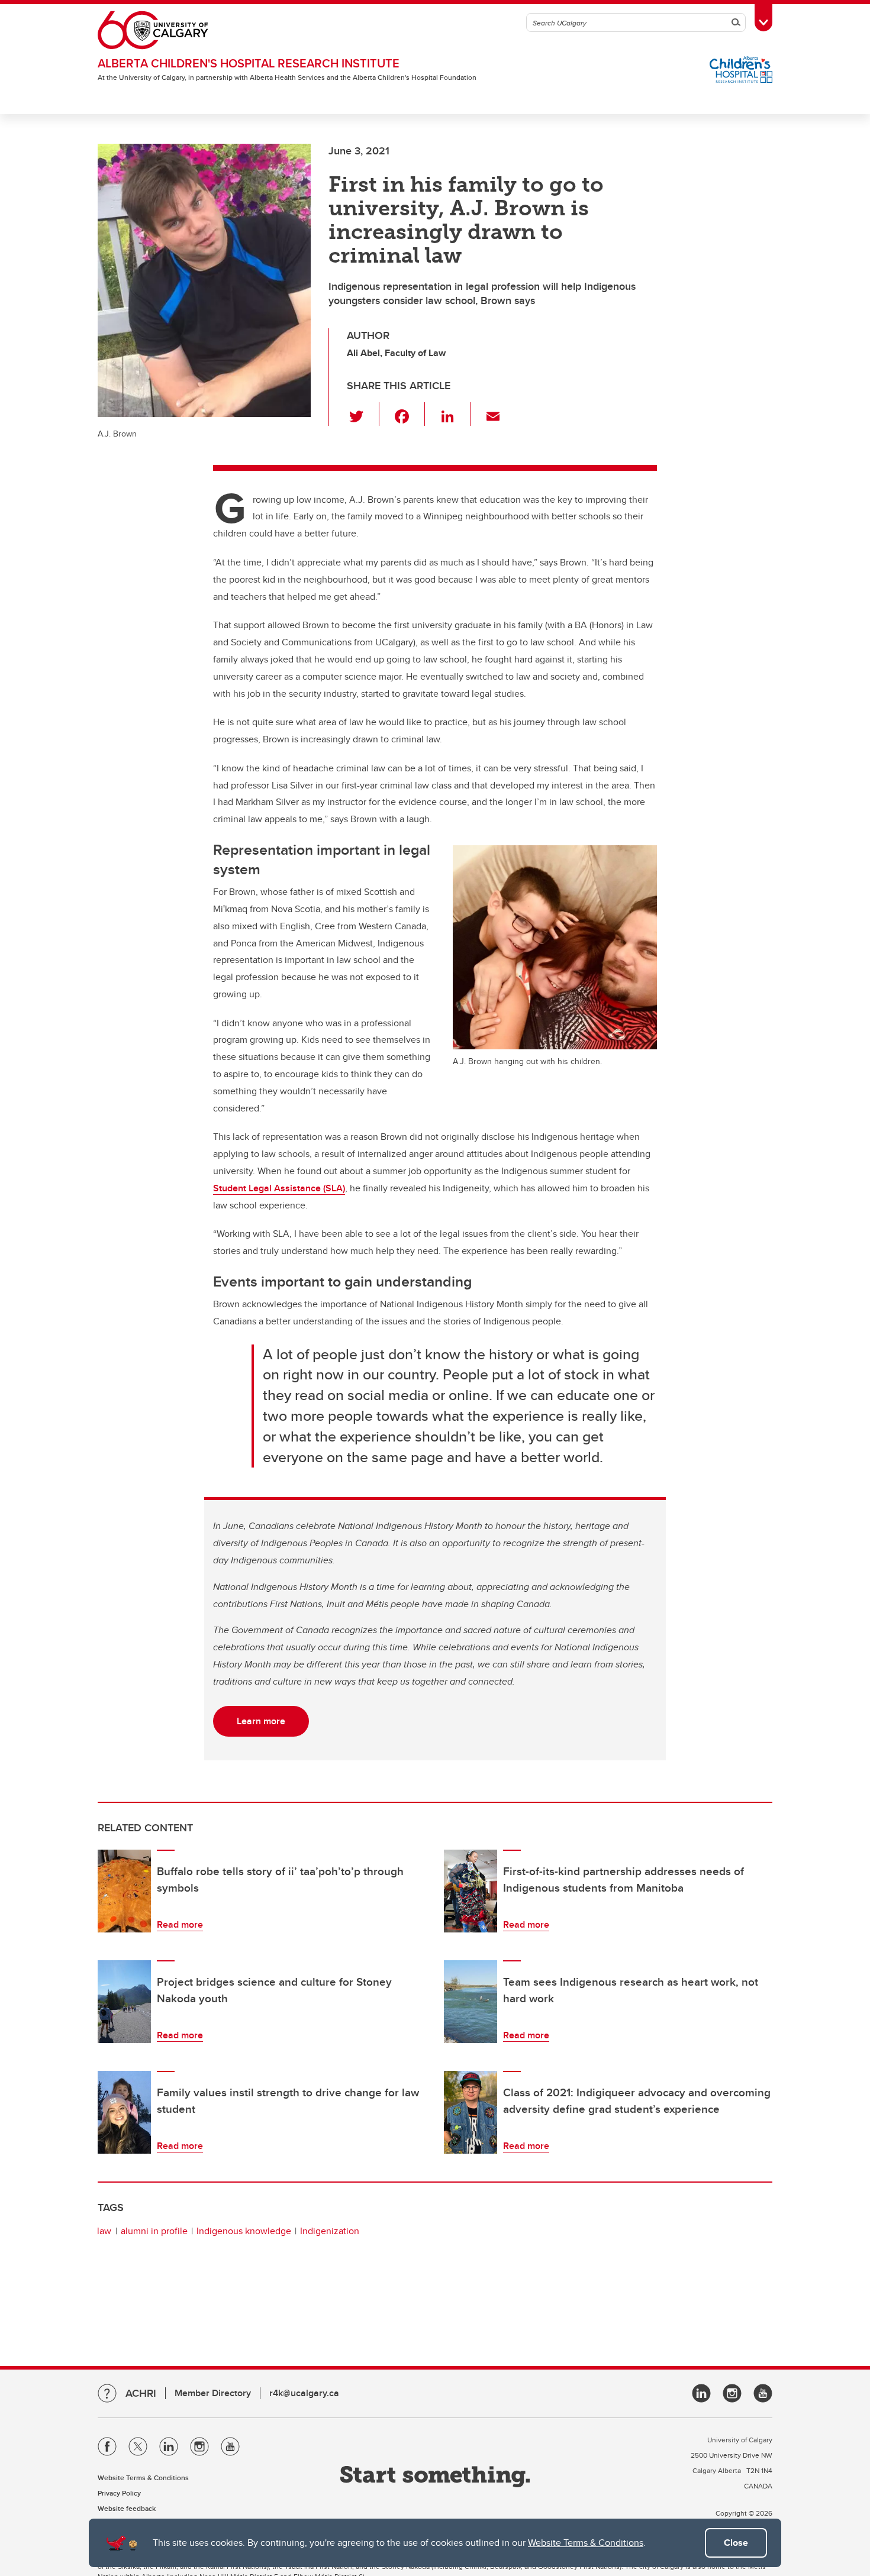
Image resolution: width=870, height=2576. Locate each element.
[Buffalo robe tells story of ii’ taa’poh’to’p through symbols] (124, 1891)
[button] (363, 414)
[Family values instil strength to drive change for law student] (124, 2112)
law (104, 2231)
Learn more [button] (261, 1721)
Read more (180, 1924)
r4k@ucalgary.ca (304, 2393)
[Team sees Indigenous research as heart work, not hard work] (471, 2002)
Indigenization (330, 2231)
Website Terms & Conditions (586, 2543)
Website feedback (127, 2508)
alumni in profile (154, 2231)
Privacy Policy (119, 2493)
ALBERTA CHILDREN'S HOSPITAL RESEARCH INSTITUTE (249, 63)
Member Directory (213, 2393)
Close (736, 2543)
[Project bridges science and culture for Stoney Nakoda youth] (124, 2002)
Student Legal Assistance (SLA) (279, 1188)
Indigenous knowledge (244, 2231)
